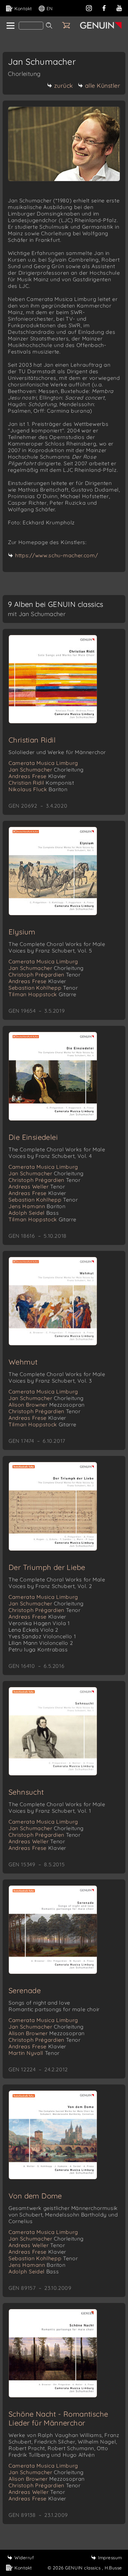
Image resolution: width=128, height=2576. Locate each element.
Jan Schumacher (46, 770)
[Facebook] (104, 7)
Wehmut (23, 1362)
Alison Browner (47, 1405)
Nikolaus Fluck (38, 789)
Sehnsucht (26, 1792)
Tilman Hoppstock (43, 994)
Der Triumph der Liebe (47, 1567)
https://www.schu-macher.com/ (57, 555)
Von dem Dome (35, 2196)
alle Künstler (103, 86)
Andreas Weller (37, 1186)
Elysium (22, 932)
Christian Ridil (32, 740)
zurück (64, 86)
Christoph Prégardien (45, 975)
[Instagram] (89, 7)
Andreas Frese (37, 776)
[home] (10, 26)
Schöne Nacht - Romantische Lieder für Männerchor (58, 2418)
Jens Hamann (37, 1206)
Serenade (25, 1990)
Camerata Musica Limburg (43, 763)
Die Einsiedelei (33, 1137)
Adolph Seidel (34, 1213)
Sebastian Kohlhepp (43, 988)
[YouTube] (119, 7)
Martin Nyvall (34, 2053)
